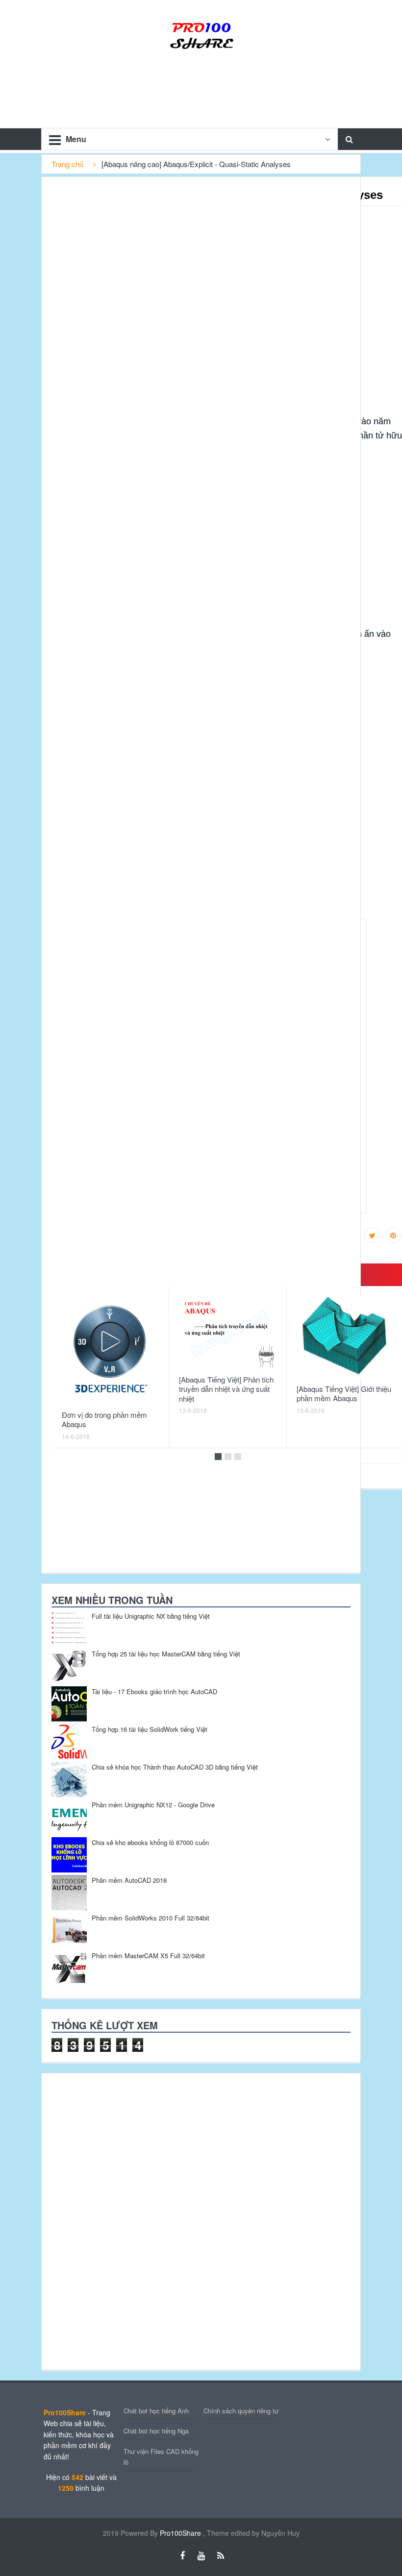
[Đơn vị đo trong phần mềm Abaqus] (110, 1351)
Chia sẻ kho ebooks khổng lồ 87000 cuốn (150, 1842)
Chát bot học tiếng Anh (156, 2411)
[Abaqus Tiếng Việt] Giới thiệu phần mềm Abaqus (344, 1394)
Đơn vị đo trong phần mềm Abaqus (104, 1420)
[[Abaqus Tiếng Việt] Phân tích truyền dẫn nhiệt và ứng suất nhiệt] (227, 1333)
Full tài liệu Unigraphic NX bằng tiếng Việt (151, 1616)
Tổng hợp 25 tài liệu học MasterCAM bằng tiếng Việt (166, 1654)
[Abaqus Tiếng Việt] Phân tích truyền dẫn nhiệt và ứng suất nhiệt (226, 1389)
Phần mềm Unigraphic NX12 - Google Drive (153, 1805)
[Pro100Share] (201, 34)
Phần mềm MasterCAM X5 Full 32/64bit (148, 1956)
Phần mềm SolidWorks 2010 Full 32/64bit (151, 1918)
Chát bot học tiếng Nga (156, 2431)
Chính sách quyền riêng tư (241, 2411)
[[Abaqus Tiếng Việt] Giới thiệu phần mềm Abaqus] (345, 1338)
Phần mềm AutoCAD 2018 (129, 1880)
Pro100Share (181, 2533)
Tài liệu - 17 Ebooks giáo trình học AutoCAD (154, 1691)
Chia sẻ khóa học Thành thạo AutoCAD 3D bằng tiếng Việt (175, 1767)
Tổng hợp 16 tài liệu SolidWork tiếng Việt (150, 1729)
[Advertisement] (115, 2220)
